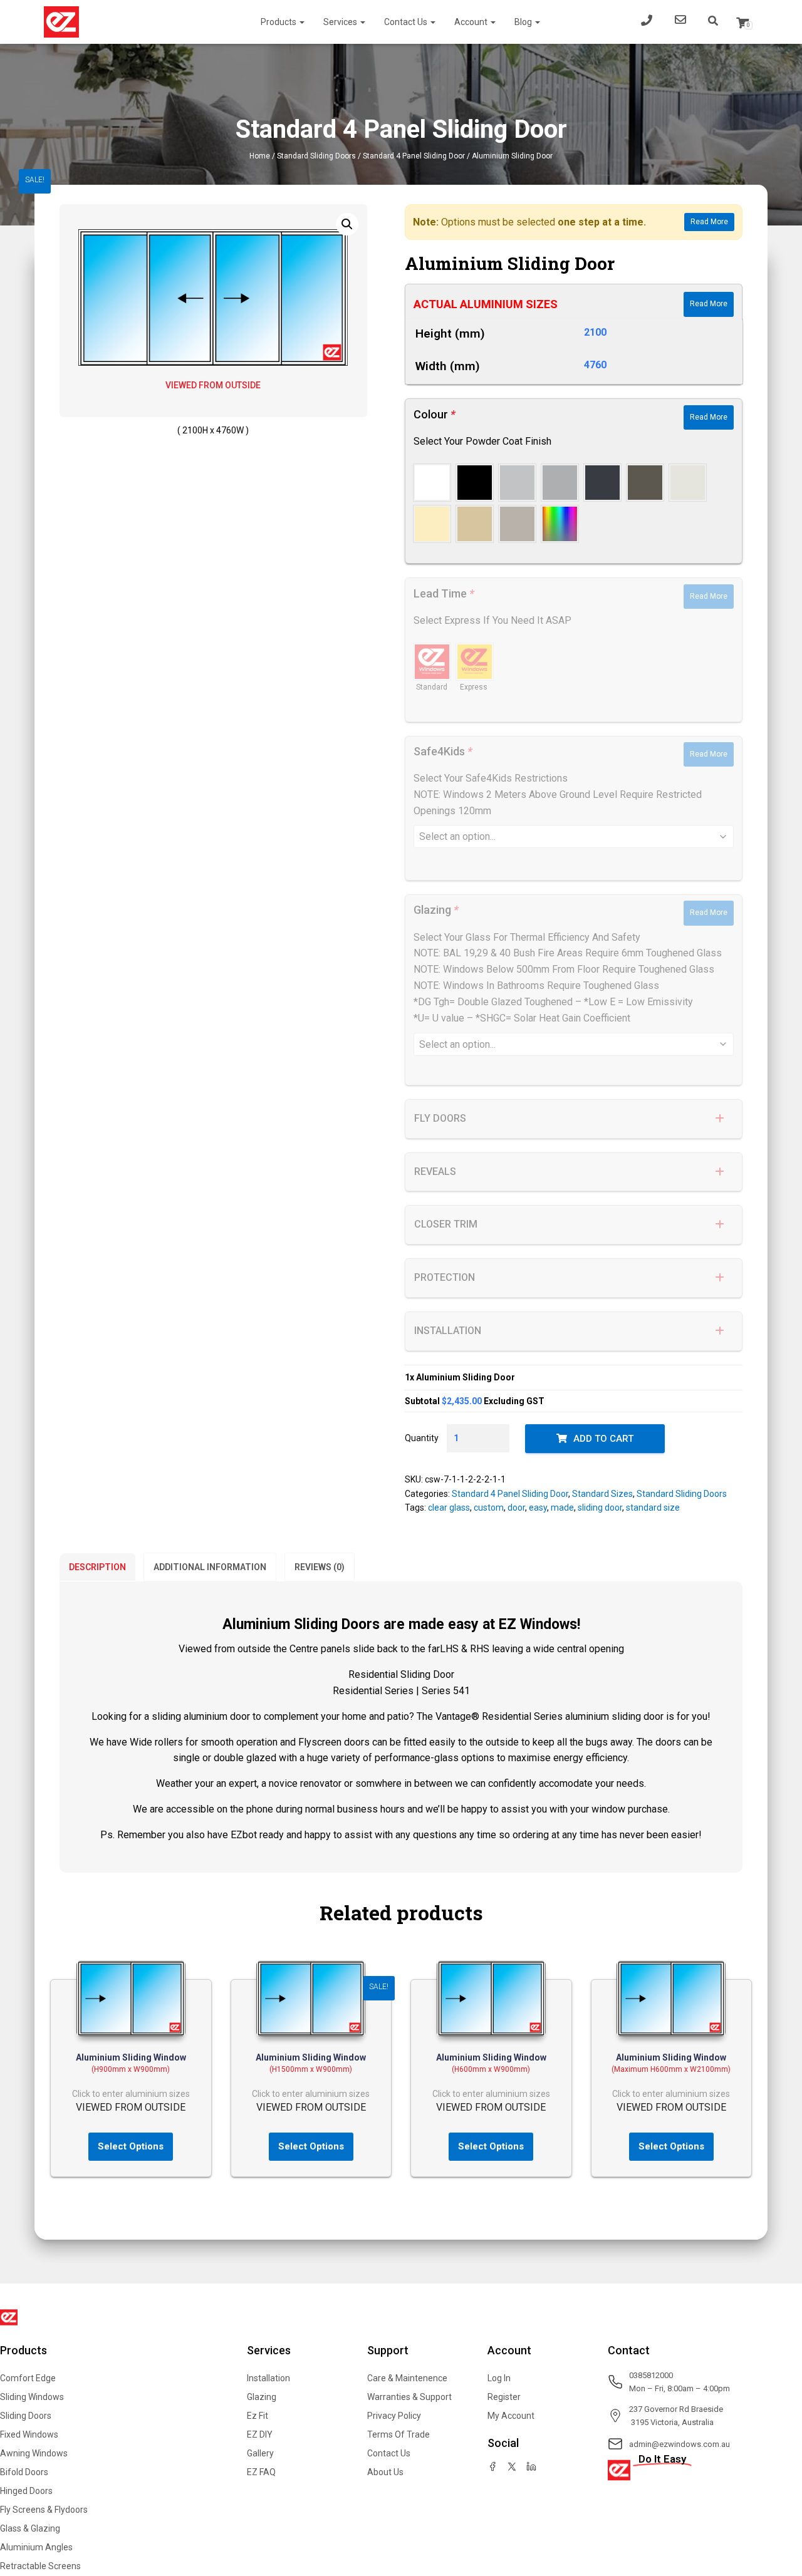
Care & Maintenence (407, 2378)
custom (489, 1508)
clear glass (449, 1508)
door (516, 1508)
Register (504, 2397)
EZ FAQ (261, 2472)
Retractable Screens (40, 2566)
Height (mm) (450, 334)
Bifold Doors (24, 2472)
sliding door (600, 1508)
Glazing (262, 2397)
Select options (131, 2146)
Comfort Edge (28, 2378)
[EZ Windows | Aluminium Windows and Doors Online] (61, 22)
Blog (524, 22)
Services (341, 22)
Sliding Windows (32, 2397)
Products (279, 22)
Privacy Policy (394, 2416)
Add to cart (603, 1439)
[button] (347, 224)
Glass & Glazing (30, 2528)
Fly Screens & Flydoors (44, 2510)
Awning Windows (34, 2453)
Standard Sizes (602, 1494)
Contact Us (407, 22)
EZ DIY (260, 2434)
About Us (385, 2472)
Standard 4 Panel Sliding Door (414, 156)
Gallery (260, 2453)
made (562, 1508)
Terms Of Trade (398, 2434)
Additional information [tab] (210, 1567)
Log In (499, 2378)
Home (260, 156)
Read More (709, 222)
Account (472, 22)
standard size (653, 1508)
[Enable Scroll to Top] (777, 2508)
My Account (511, 2416)
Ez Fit (258, 2416)
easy (538, 1508)
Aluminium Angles (36, 2547)
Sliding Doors (26, 2416)
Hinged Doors (26, 2491)
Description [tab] (97, 1567)
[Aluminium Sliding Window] (131, 1999)
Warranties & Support (409, 2397)
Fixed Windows (29, 2434)
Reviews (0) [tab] (320, 1567)
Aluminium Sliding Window (131, 2057)
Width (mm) (448, 366)
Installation (268, 2378)
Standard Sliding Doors (316, 156)
